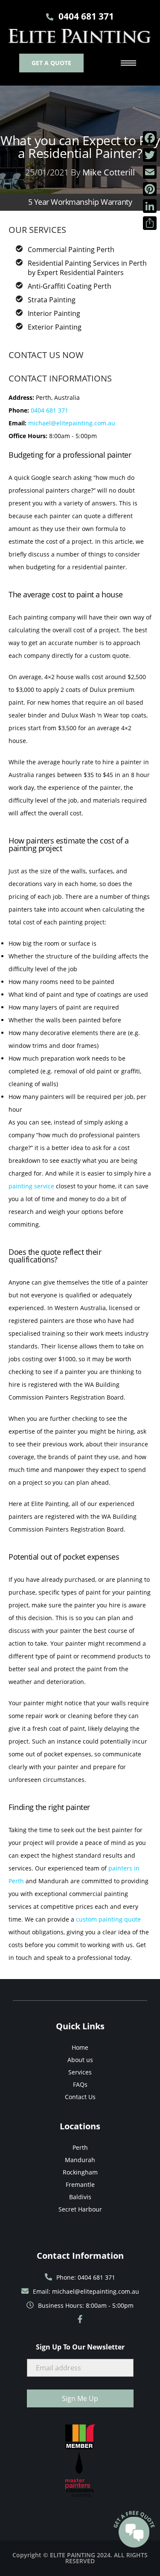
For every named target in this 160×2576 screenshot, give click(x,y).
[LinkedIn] (150, 206)
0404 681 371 (49, 410)
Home (80, 2047)
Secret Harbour (80, 2209)
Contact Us (80, 2097)
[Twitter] (150, 155)
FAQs (80, 2084)
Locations (80, 2126)
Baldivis (80, 2197)
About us (80, 2060)
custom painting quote (108, 1919)
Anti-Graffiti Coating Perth (70, 286)
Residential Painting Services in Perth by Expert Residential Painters (87, 268)
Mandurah (80, 2160)
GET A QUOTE (51, 63)
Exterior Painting (55, 327)
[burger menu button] (128, 63)
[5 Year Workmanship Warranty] (80, 187)
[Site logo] (80, 36)
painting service (31, 1186)
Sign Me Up (80, 2398)
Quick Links (80, 2026)
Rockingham (80, 2172)
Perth (80, 2147)
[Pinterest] (150, 189)
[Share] (150, 223)
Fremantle (80, 2184)
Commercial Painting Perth (71, 250)
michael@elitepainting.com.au (72, 423)
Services (80, 2072)
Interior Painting (54, 313)
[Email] (150, 172)
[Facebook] (150, 138)
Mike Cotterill (109, 172)
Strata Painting (52, 300)
